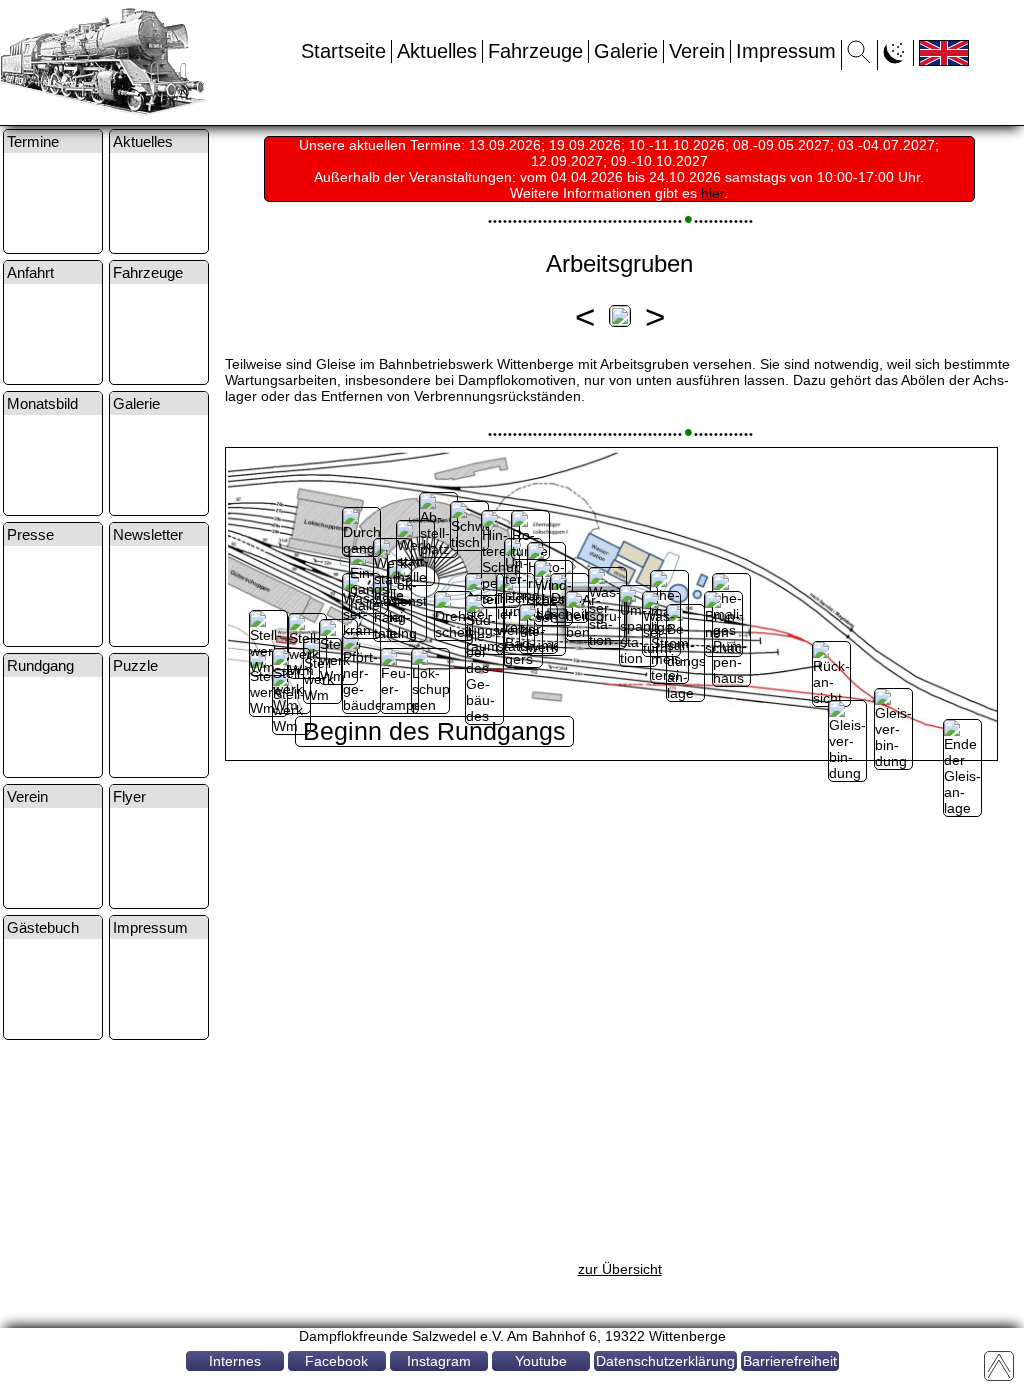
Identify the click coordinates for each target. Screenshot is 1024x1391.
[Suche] (859, 58)
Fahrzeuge (535, 51)
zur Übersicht (620, 1269)
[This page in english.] (944, 53)
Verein (697, 51)
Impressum (786, 51)
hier (712, 193)
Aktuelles (437, 51)
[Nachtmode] (895, 58)
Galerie (626, 51)
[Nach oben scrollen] (999, 1366)
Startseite (343, 51)
